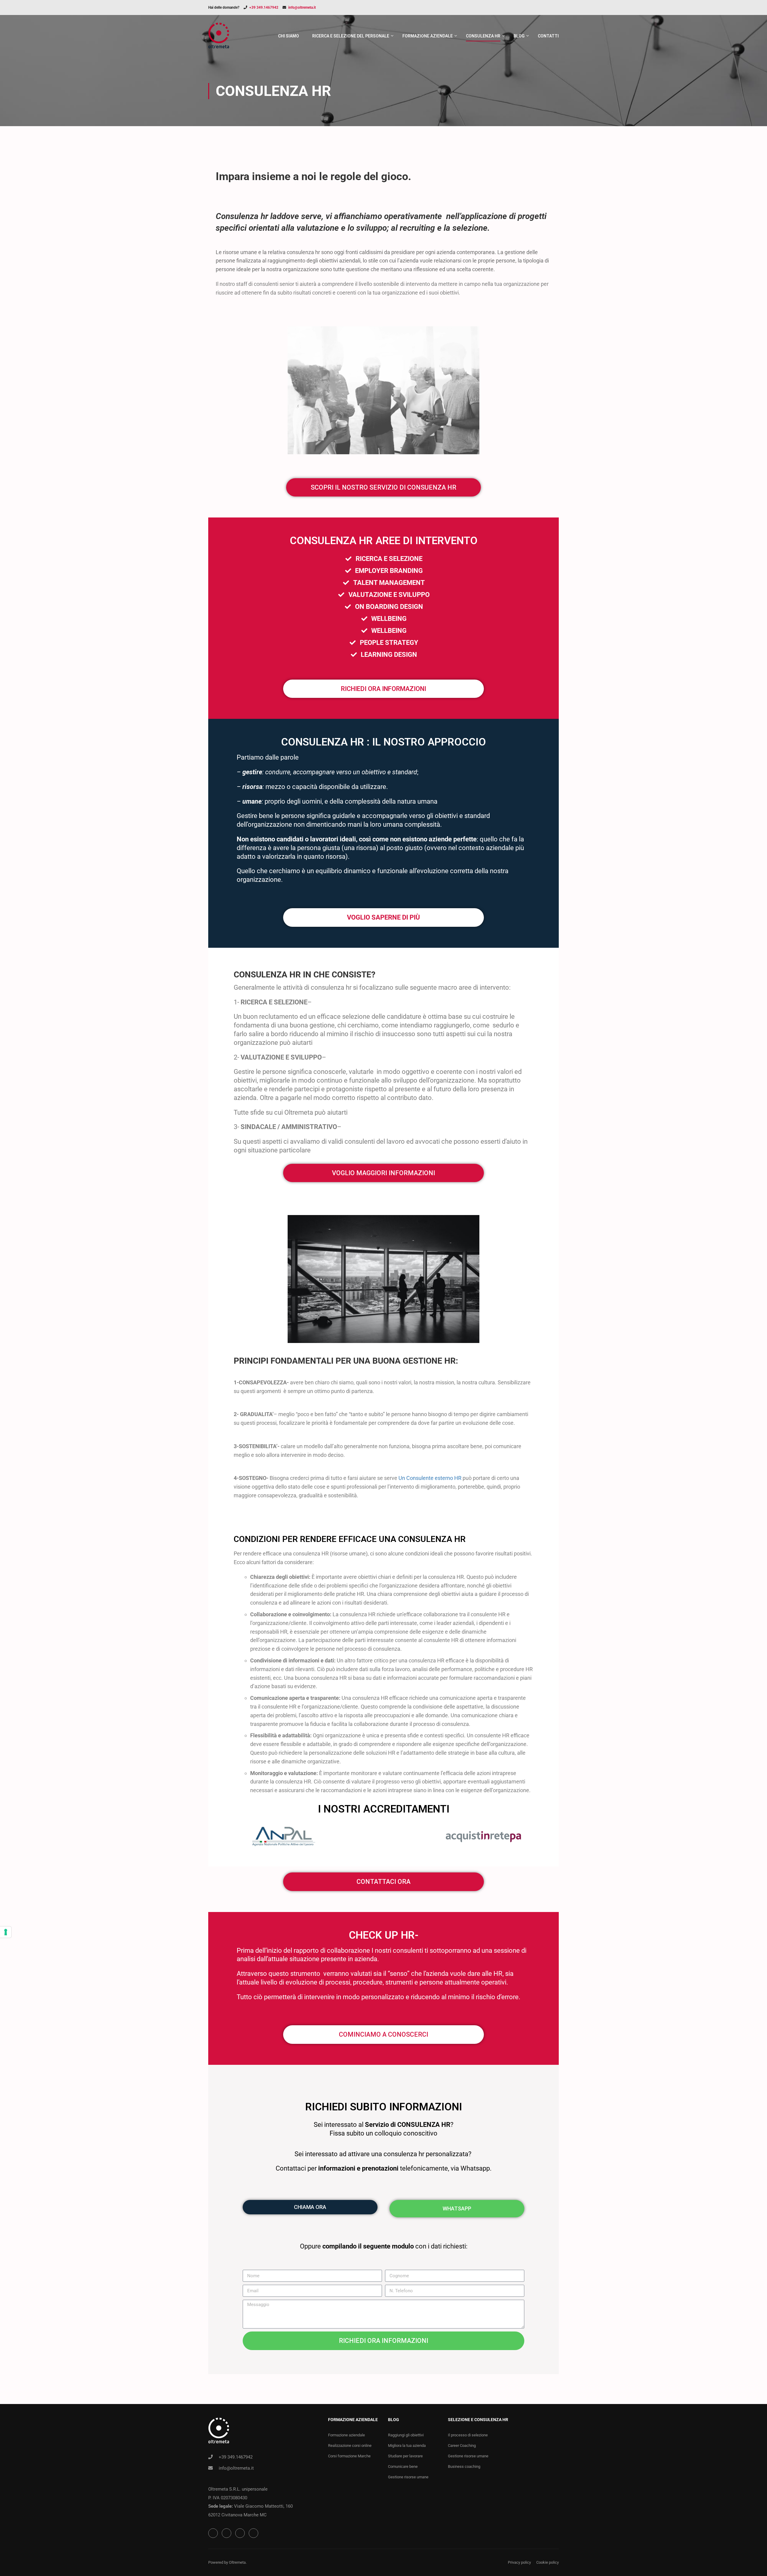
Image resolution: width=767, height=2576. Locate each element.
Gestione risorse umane (408, 2477)
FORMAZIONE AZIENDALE (428, 36)
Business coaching (464, 2466)
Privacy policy (519, 2562)
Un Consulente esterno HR (430, 1478)
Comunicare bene (403, 2466)
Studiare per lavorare (405, 2456)
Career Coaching (462, 2446)
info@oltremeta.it (302, 7)
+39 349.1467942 (264, 7)
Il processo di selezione (468, 2435)
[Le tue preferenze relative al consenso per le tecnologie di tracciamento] (6, 1932)
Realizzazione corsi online (350, 2446)
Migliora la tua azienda (407, 2446)
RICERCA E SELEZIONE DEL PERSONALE (351, 36)
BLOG (519, 36)
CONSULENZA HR (483, 36)
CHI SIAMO (289, 36)
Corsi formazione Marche (349, 2456)
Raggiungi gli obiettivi (406, 2435)
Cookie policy (548, 2562)
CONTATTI (548, 36)
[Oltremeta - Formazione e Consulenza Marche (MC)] (219, 39)
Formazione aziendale (346, 2435)
